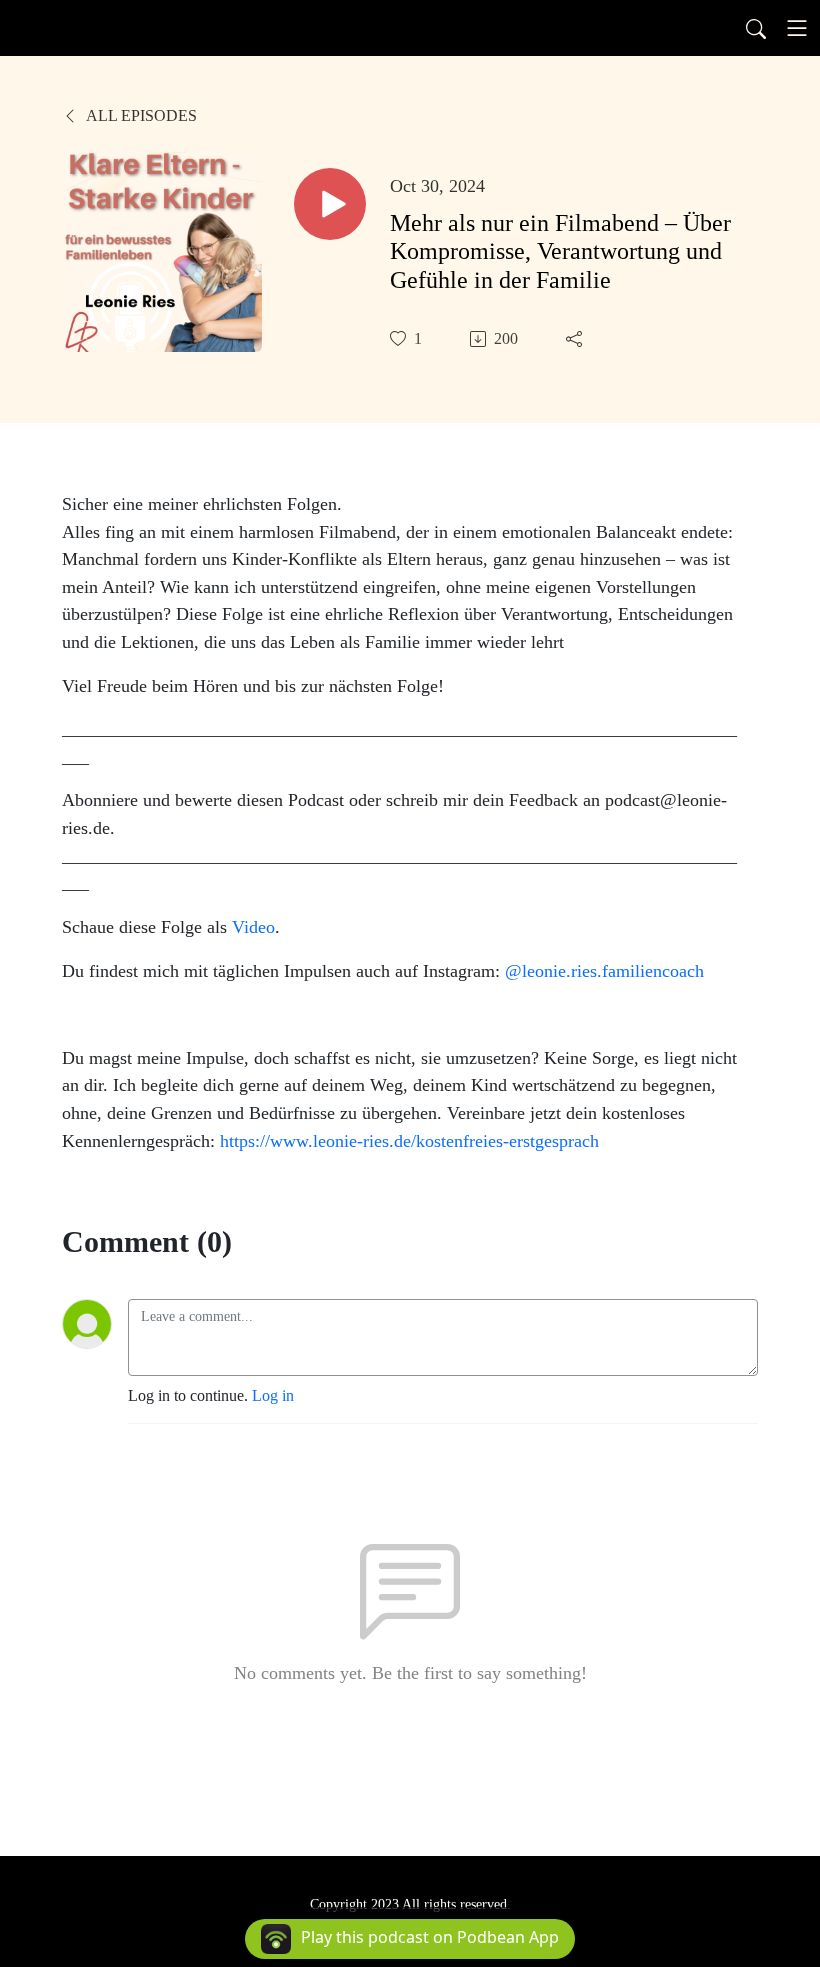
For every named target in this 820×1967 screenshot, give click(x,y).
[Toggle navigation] (797, 28)
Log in (273, 1395)
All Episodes (140, 115)
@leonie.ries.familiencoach (604, 971)
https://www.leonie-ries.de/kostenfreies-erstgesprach (409, 1141)
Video (253, 927)
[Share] (576, 339)
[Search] (756, 28)
